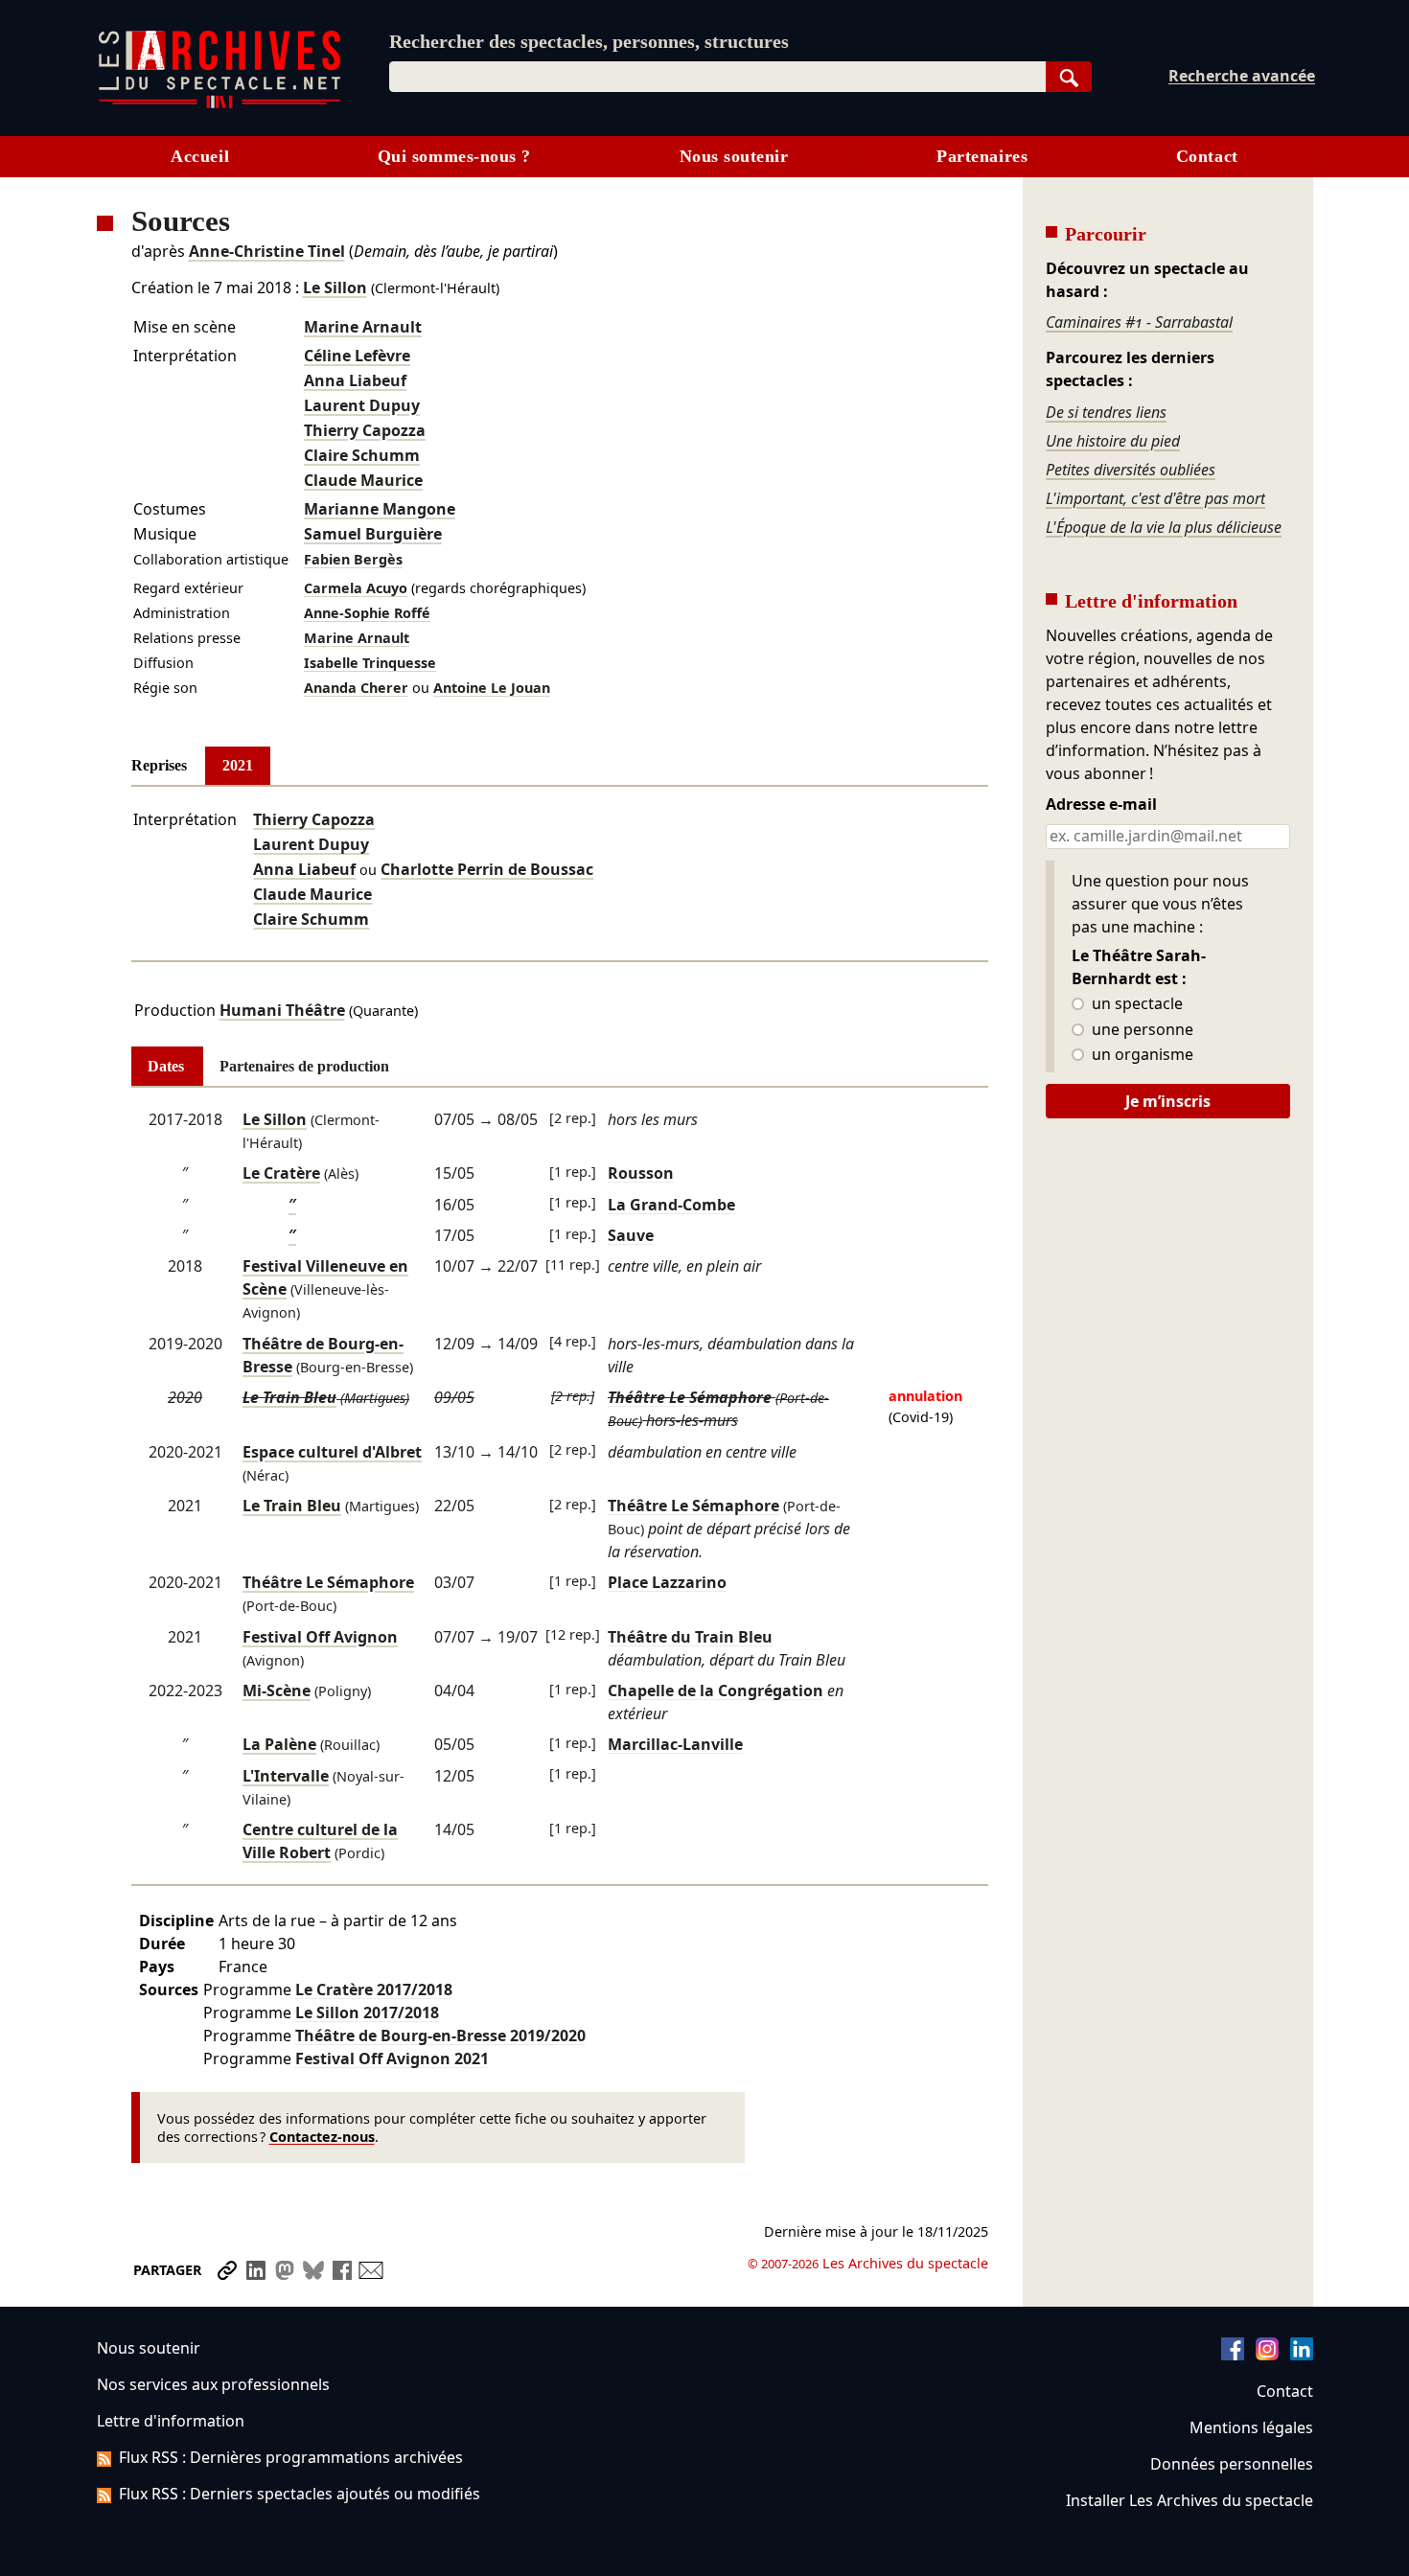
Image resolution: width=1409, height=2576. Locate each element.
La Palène (279, 1744)
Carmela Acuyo (356, 588)
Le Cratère (281, 1173)
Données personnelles (1232, 2464)
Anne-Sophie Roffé (367, 613)
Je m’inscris (1168, 1101)
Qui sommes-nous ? (454, 156)
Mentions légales (1251, 2427)
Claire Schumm (362, 455)
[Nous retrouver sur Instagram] (1267, 2355)
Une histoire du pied (1113, 441)
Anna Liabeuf (355, 380)
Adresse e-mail (1101, 805)
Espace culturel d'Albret (332, 1452)
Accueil (200, 156)
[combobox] (717, 77)
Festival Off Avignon (320, 1637)
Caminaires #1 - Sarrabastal (1139, 322)
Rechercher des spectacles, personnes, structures (589, 41)
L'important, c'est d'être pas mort (1155, 498)
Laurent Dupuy (362, 405)
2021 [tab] (238, 765)
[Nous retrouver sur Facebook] (1233, 2355)
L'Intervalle (286, 1776)
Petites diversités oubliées (1131, 470)
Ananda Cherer (356, 688)
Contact (1207, 156)
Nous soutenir (734, 156)
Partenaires (982, 156)
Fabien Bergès (353, 559)
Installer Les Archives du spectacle (1190, 2500)
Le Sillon (335, 287)
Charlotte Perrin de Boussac (487, 869)
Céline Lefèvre (357, 356)
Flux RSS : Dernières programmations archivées (291, 2457)
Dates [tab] (166, 1066)
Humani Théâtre (282, 1010)
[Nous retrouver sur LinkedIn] (1302, 2355)
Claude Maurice (363, 480)
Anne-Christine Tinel (267, 251)
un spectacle (1135, 1004)
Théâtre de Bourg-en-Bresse (440, 2035)
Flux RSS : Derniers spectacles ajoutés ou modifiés (300, 2494)
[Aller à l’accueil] (219, 104)
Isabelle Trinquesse (370, 663)
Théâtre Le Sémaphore (328, 1582)
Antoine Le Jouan (492, 688)
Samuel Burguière (373, 534)
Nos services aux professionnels (213, 2384)
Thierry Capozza (365, 430)
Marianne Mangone (380, 509)
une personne (1141, 1030)
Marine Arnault (363, 327)
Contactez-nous (322, 2137)
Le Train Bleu (289, 1397)
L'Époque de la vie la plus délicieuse (1164, 527)
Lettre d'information (171, 2421)
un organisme (1141, 1055)
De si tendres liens (1106, 412)
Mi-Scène (277, 1690)
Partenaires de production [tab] (304, 1066)
